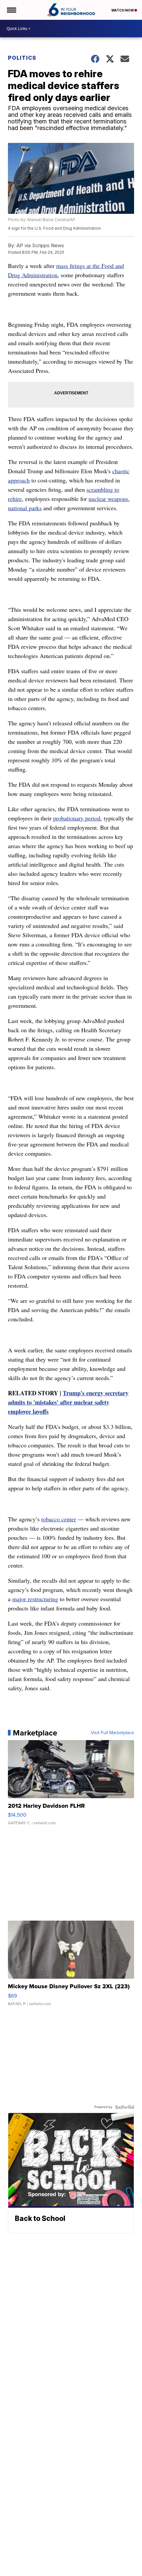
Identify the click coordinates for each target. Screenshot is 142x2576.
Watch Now (123, 10)
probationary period (77, 818)
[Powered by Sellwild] (124, 2107)
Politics (22, 58)
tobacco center (59, 1519)
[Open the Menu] (11, 10)
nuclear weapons (108, 499)
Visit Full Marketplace (112, 1733)
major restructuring (35, 1599)
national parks (25, 508)
